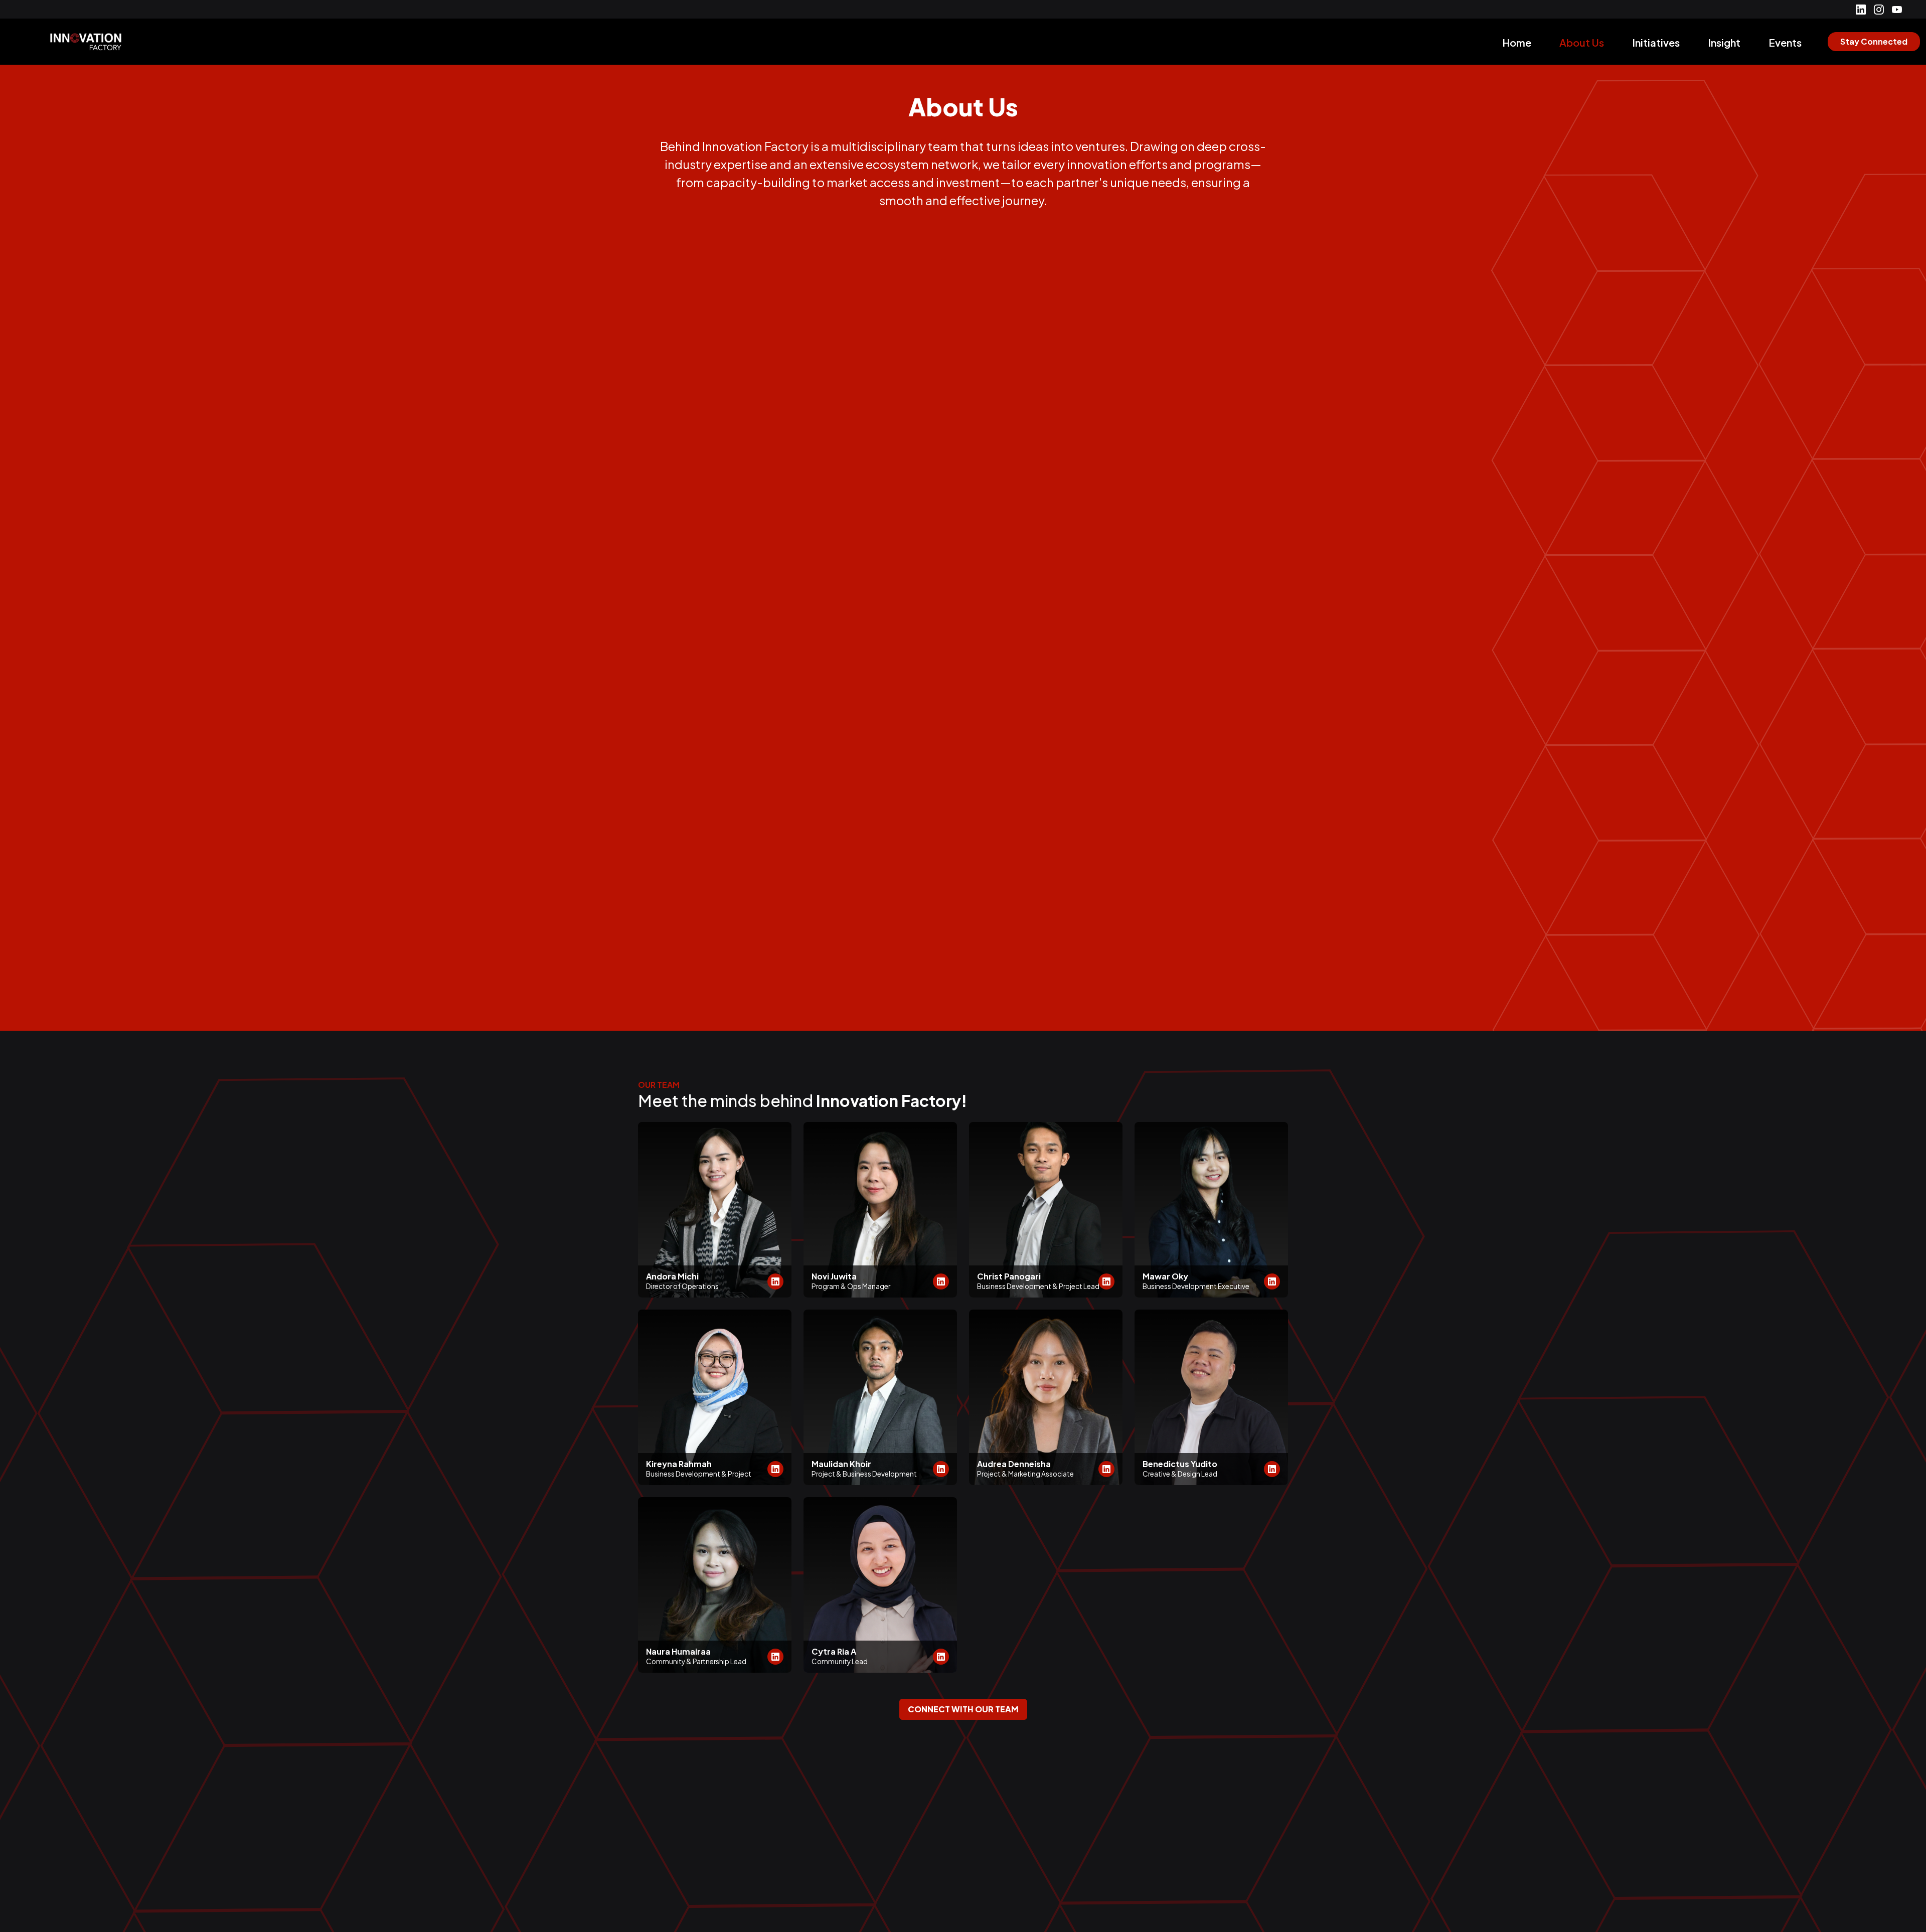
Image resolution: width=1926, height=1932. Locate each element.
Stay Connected (1874, 41)
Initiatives (1656, 42)
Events (1785, 42)
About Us (1582, 42)
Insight (1724, 42)
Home (1517, 42)
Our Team (659, 1085)
